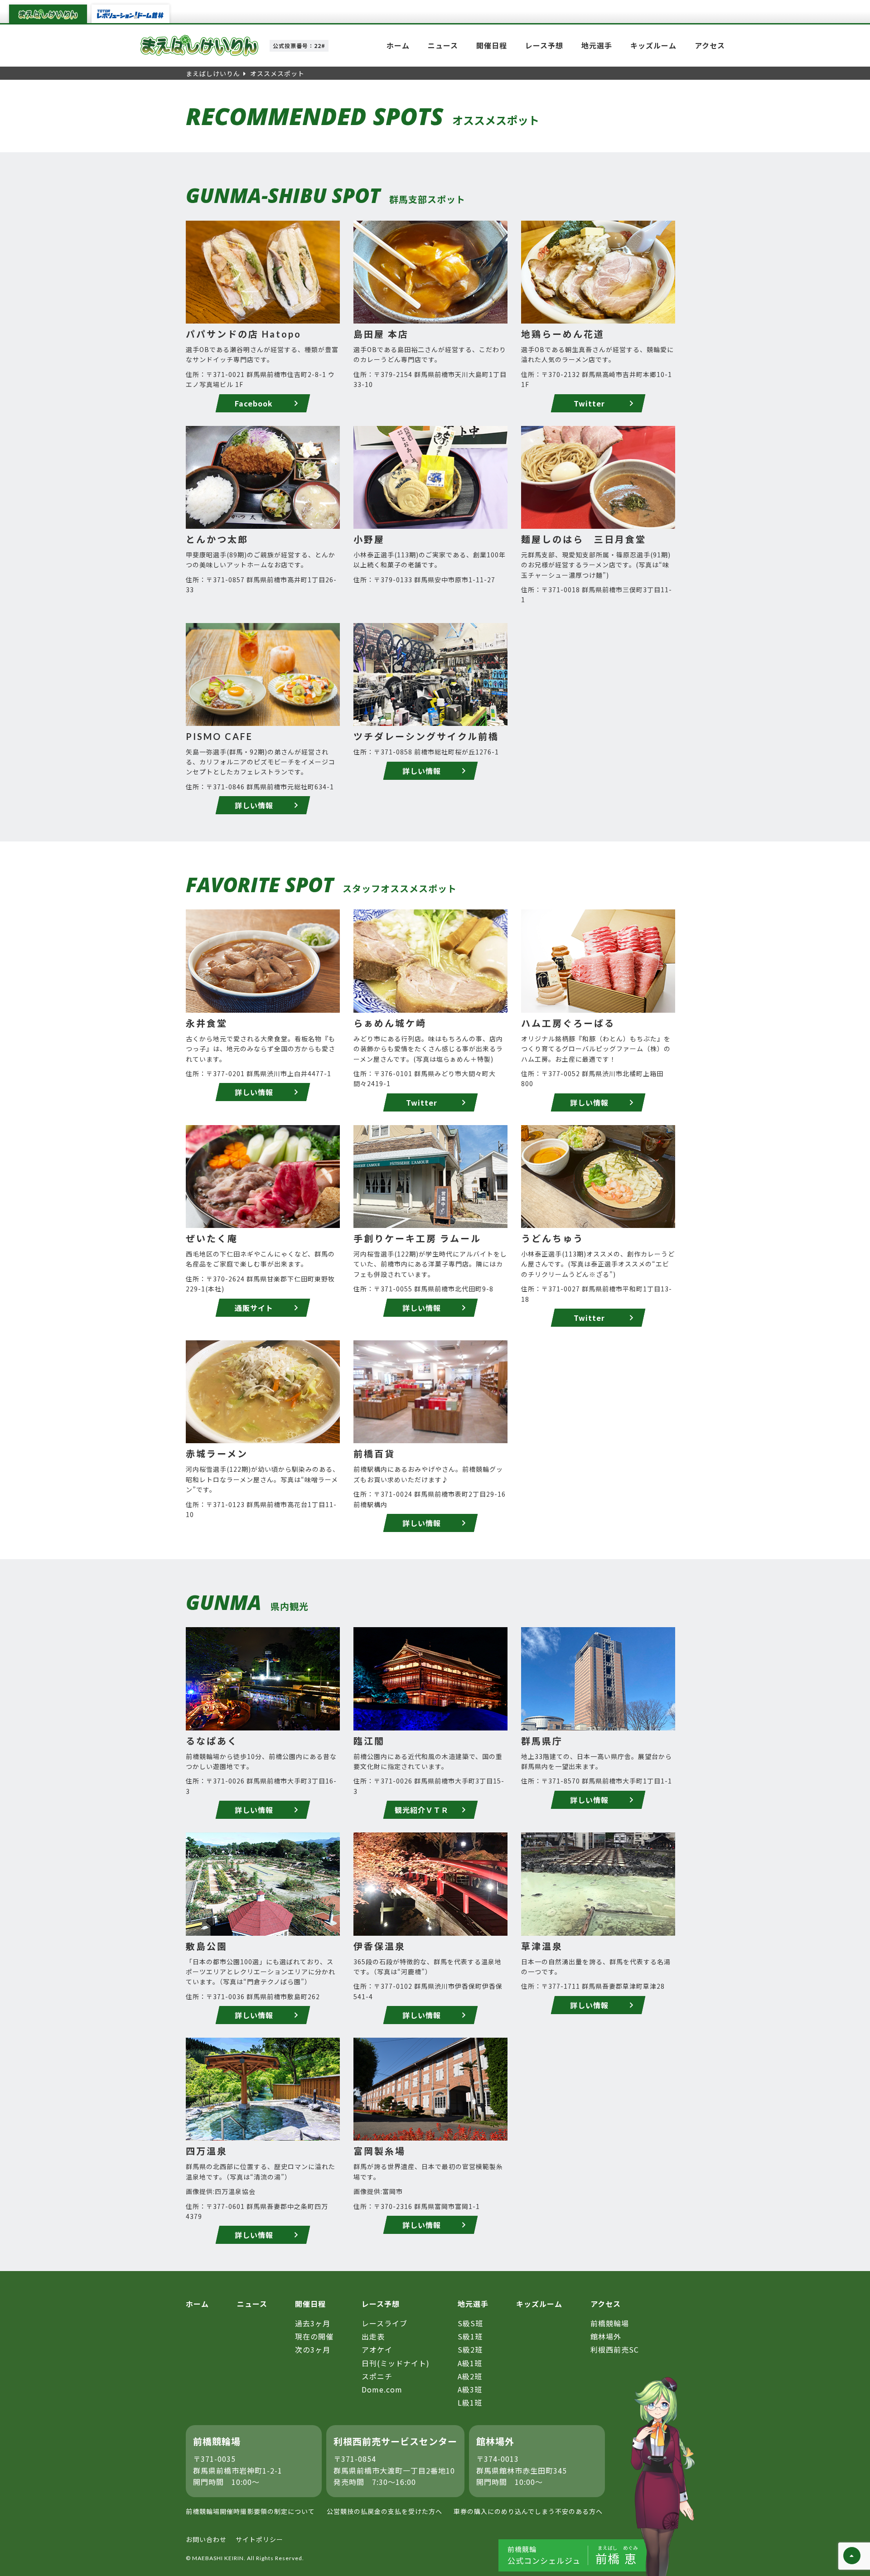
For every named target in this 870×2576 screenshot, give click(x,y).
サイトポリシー (259, 2539)
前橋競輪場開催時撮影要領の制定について (250, 2511)
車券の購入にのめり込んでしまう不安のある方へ (528, 2511)
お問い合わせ (206, 2539)
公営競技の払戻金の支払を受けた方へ (384, 2511)
